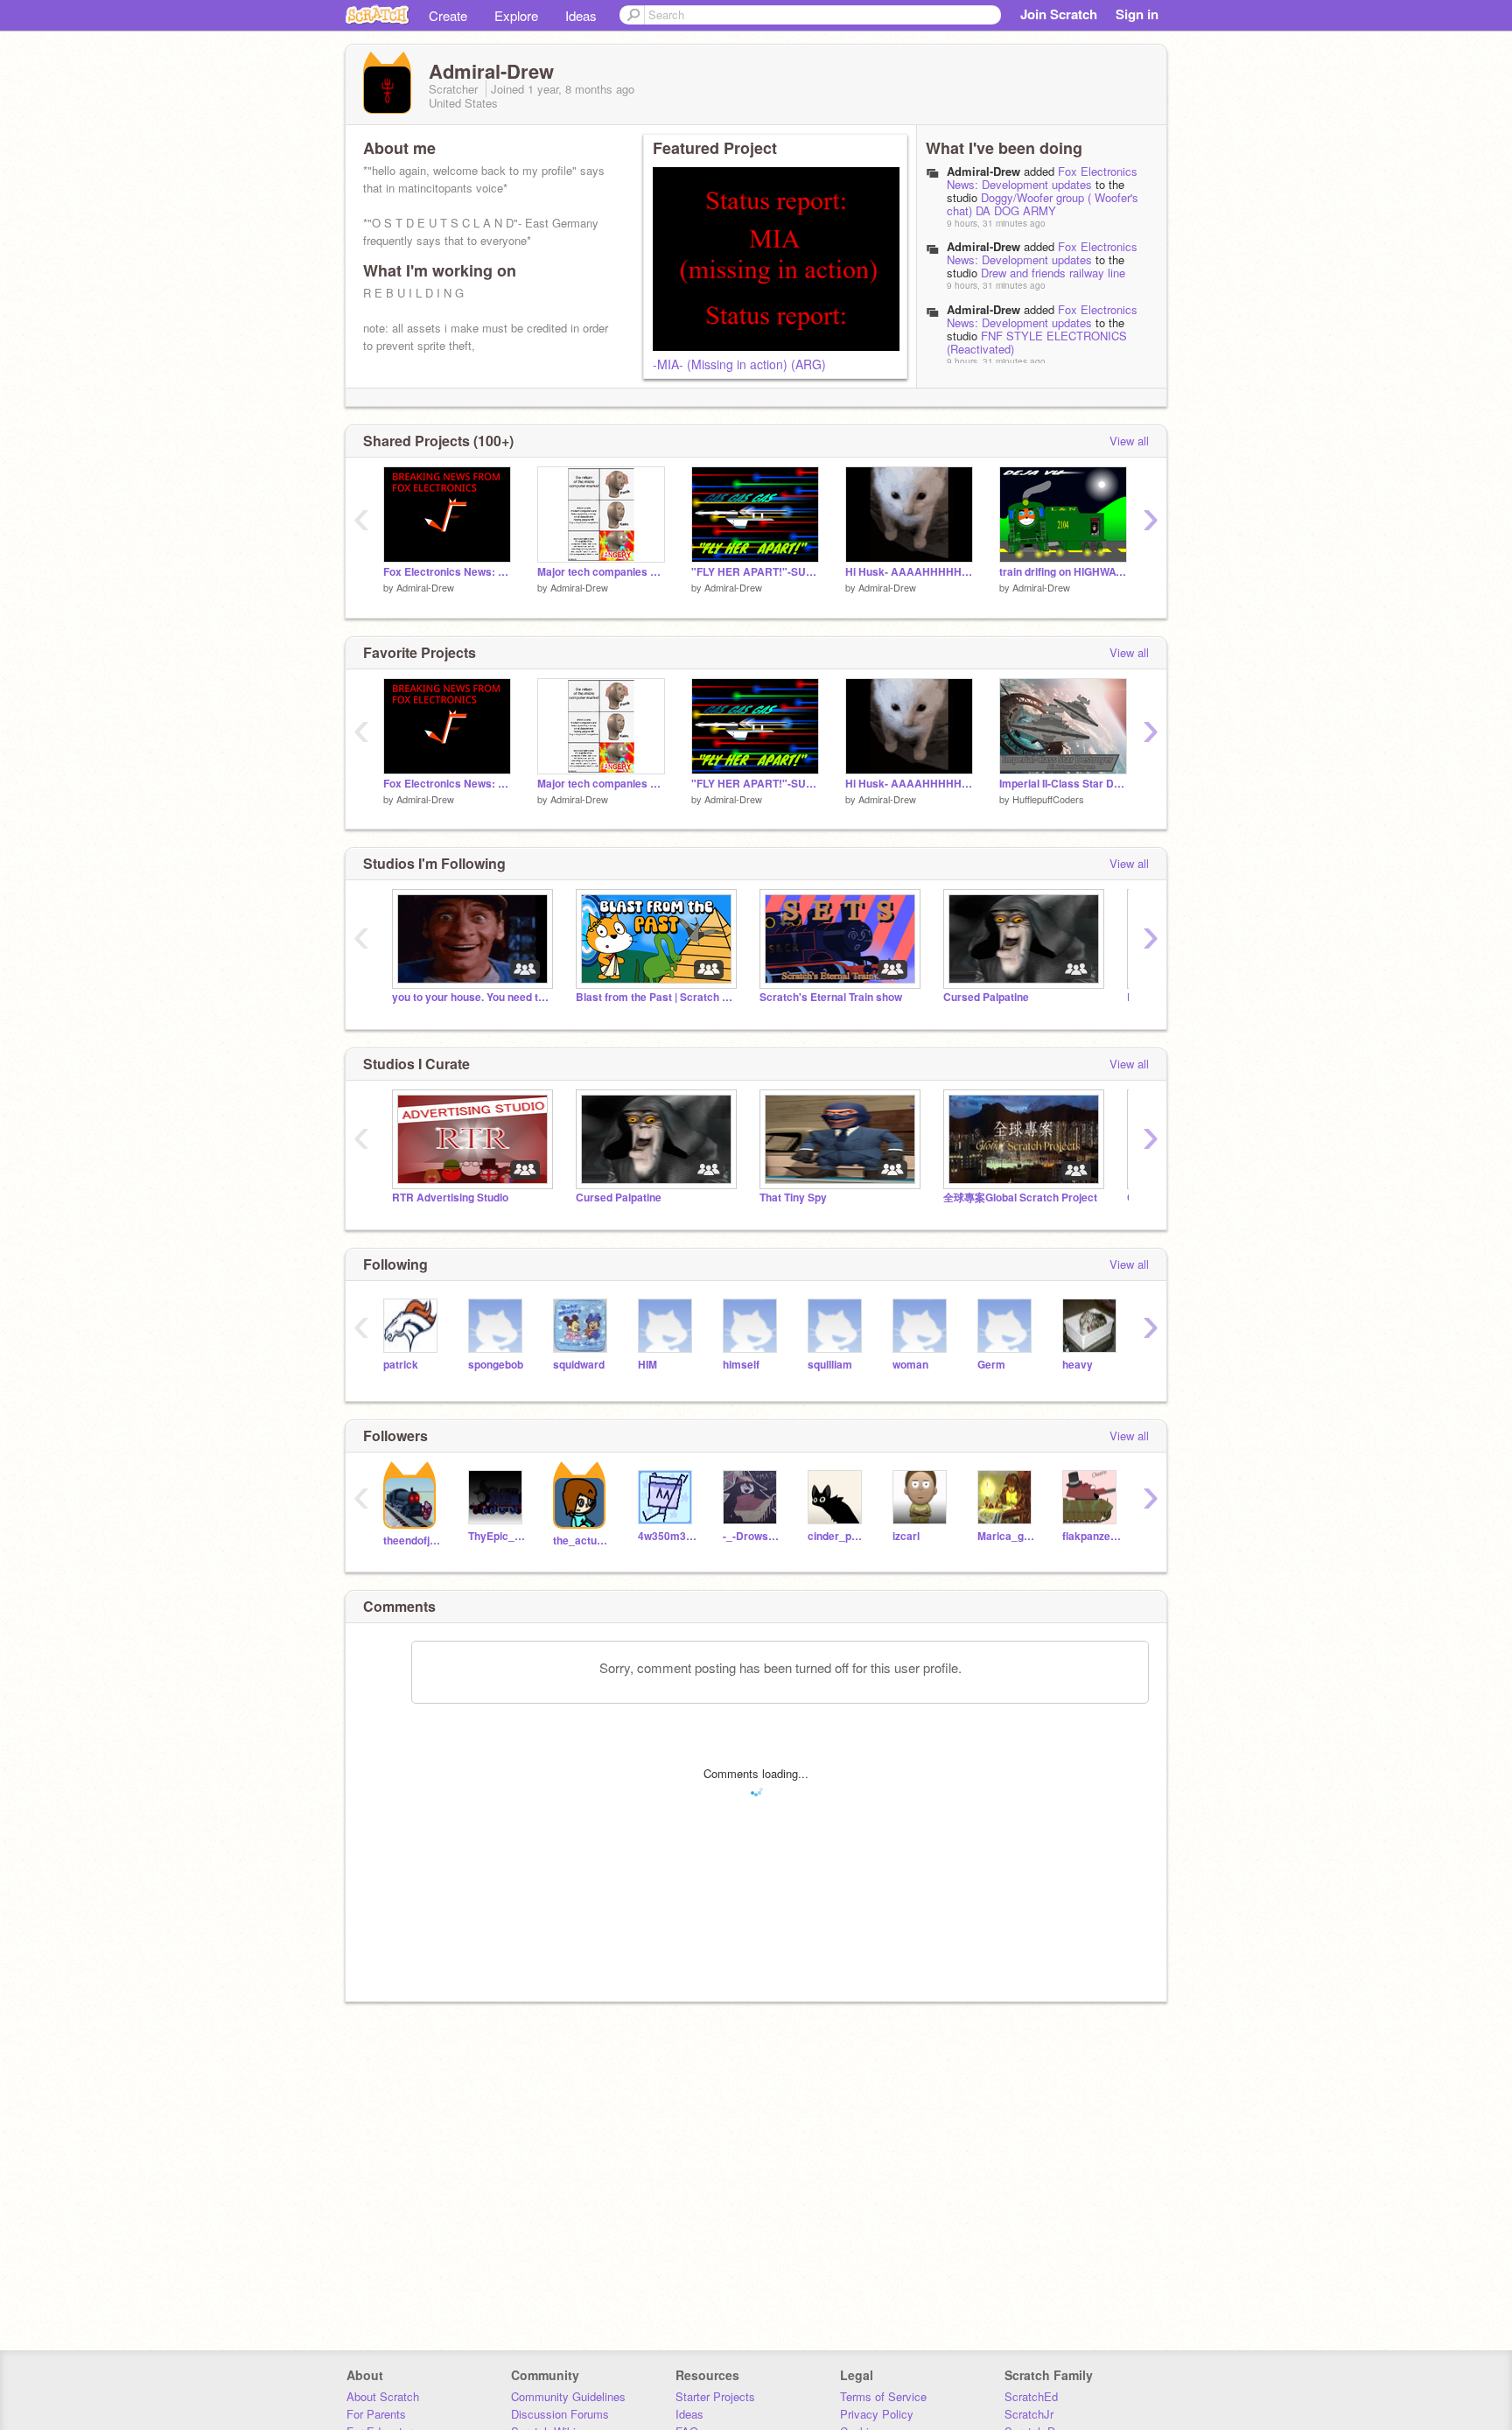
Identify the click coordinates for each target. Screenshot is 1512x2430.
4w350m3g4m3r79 (667, 1536)
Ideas (581, 15)
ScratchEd (1031, 2396)
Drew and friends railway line (1053, 273)
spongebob (496, 1365)
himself (741, 1365)
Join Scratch (1059, 14)
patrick (401, 1365)
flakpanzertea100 (1092, 1536)
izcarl (906, 1536)
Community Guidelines (568, 2396)
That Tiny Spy (793, 1197)
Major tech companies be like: (601, 572)
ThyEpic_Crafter (497, 1536)
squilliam (830, 1365)
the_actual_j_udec (582, 1541)
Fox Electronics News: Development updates (1042, 178)
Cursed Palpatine (986, 997)
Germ (991, 1365)
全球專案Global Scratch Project (1020, 1197)
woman (910, 1365)
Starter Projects (715, 2396)
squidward (579, 1365)
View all (1129, 441)
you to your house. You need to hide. (471, 997)
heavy (1078, 1365)
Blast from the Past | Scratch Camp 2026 (654, 997)
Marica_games (1007, 1536)
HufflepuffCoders (1048, 799)
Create (448, 15)
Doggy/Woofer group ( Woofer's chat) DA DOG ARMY (1043, 204)
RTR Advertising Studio (450, 1197)
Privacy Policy (877, 2414)
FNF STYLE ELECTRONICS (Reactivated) (1037, 342)
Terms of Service (883, 2396)
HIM (647, 1365)
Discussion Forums (560, 2414)
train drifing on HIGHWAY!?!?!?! (1063, 572)
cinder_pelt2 (837, 1536)
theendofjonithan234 (413, 1541)
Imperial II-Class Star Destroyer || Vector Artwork (1063, 784)
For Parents (376, 2414)
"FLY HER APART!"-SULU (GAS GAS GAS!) (755, 572)
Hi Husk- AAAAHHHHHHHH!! (909, 572)
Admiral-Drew (983, 171)
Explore (516, 15)
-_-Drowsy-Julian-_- (752, 1536)
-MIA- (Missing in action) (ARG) (739, 364)
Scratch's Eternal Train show (831, 997)
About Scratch (383, 2396)
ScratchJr (1029, 2414)
